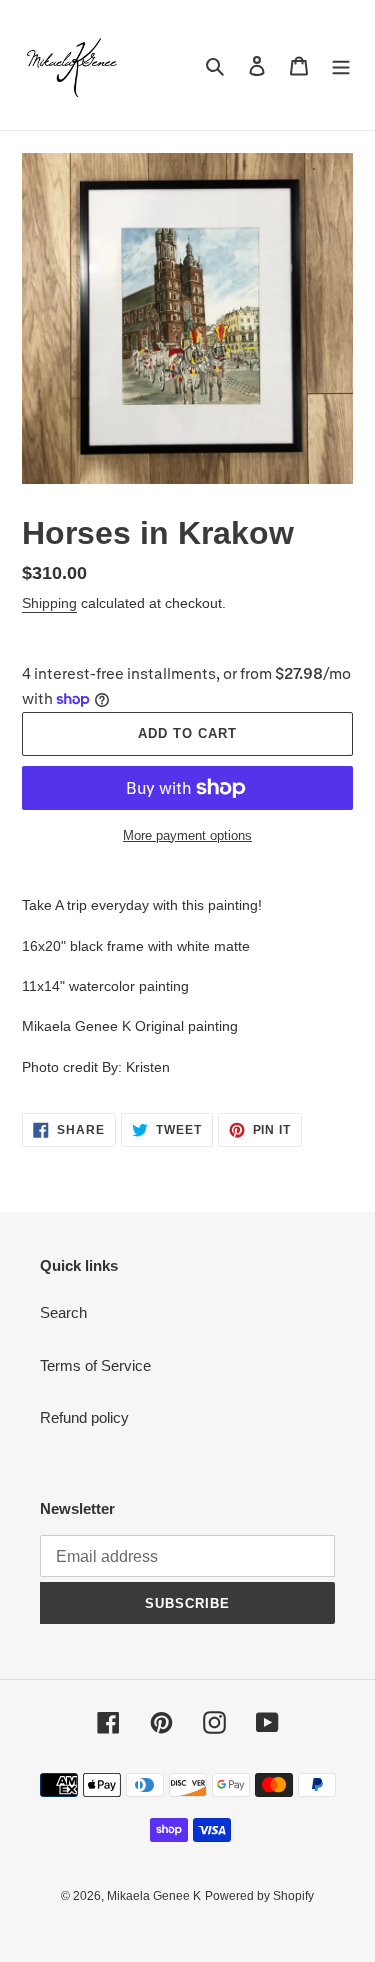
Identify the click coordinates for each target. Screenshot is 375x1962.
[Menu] (341, 65)
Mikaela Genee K (154, 1896)
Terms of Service (95, 1365)
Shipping (49, 603)
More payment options (187, 835)
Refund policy (84, 1417)
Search (63, 1312)
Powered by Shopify (259, 1896)
